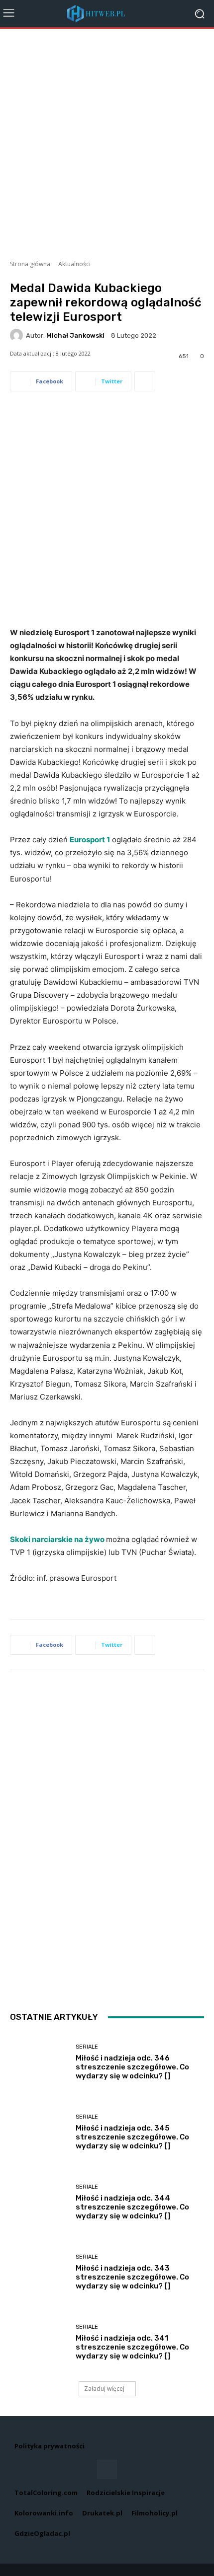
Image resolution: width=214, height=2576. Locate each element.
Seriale (87, 2047)
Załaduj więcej (104, 2389)
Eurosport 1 (90, 840)
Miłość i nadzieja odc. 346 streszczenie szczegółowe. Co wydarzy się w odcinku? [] (132, 2067)
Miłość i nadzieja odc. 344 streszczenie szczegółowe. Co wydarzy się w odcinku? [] (132, 2207)
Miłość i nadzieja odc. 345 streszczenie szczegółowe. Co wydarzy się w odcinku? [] (132, 2137)
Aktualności (74, 264)
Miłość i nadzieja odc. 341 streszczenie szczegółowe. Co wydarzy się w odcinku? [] (132, 2347)
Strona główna (30, 264)
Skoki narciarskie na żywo (58, 1539)
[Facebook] (107, 2469)
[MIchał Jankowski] (18, 335)
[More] (145, 381)
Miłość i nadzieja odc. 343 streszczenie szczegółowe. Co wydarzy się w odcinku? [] (132, 2277)
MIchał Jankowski (75, 335)
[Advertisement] (107, 141)
